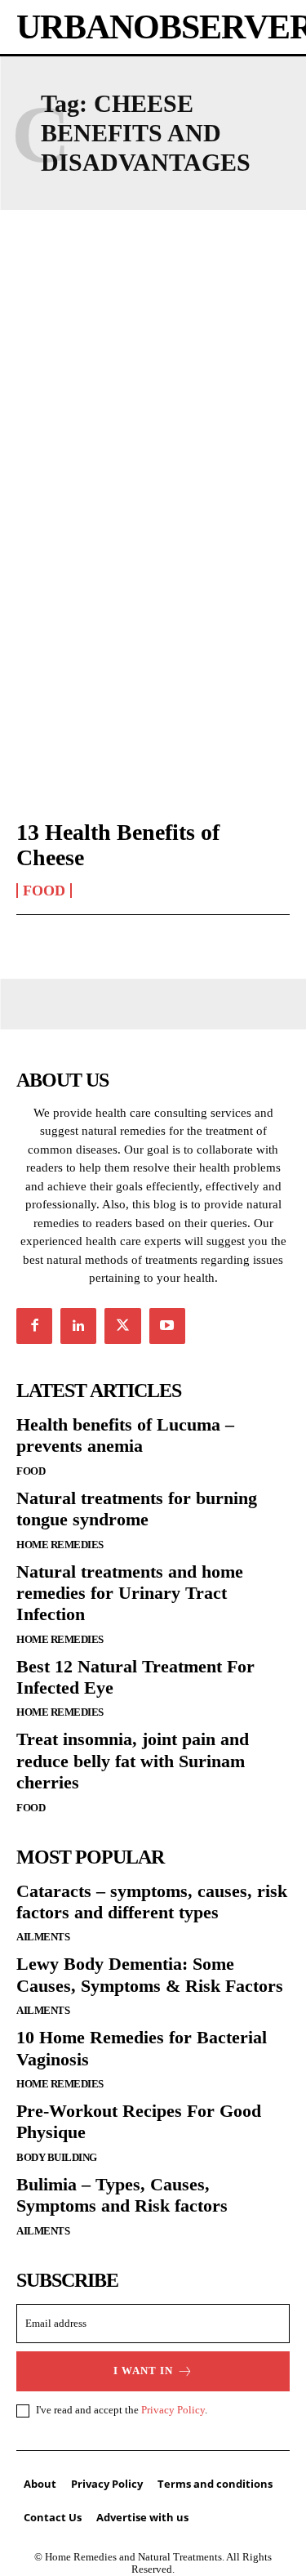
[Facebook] (34, 1326)
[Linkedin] (78, 1326)
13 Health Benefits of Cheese (118, 845)
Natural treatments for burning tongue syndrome (137, 1509)
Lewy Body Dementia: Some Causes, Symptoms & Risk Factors (150, 1974)
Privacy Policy (173, 2410)
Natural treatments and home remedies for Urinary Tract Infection (130, 1593)
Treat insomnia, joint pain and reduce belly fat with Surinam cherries (133, 1761)
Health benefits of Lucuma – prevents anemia (125, 1435)
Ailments (43, 1937)
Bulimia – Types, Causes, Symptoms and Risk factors (122, 2195)
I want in (143, 2371)
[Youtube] (167, 1326)
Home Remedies (60, 1545)
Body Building (57, 2157)
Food (44, 891)
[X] (122, 1326)
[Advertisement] (153, 404)
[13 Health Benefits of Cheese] (153, 722)
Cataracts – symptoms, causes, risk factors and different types (152, 1902)
